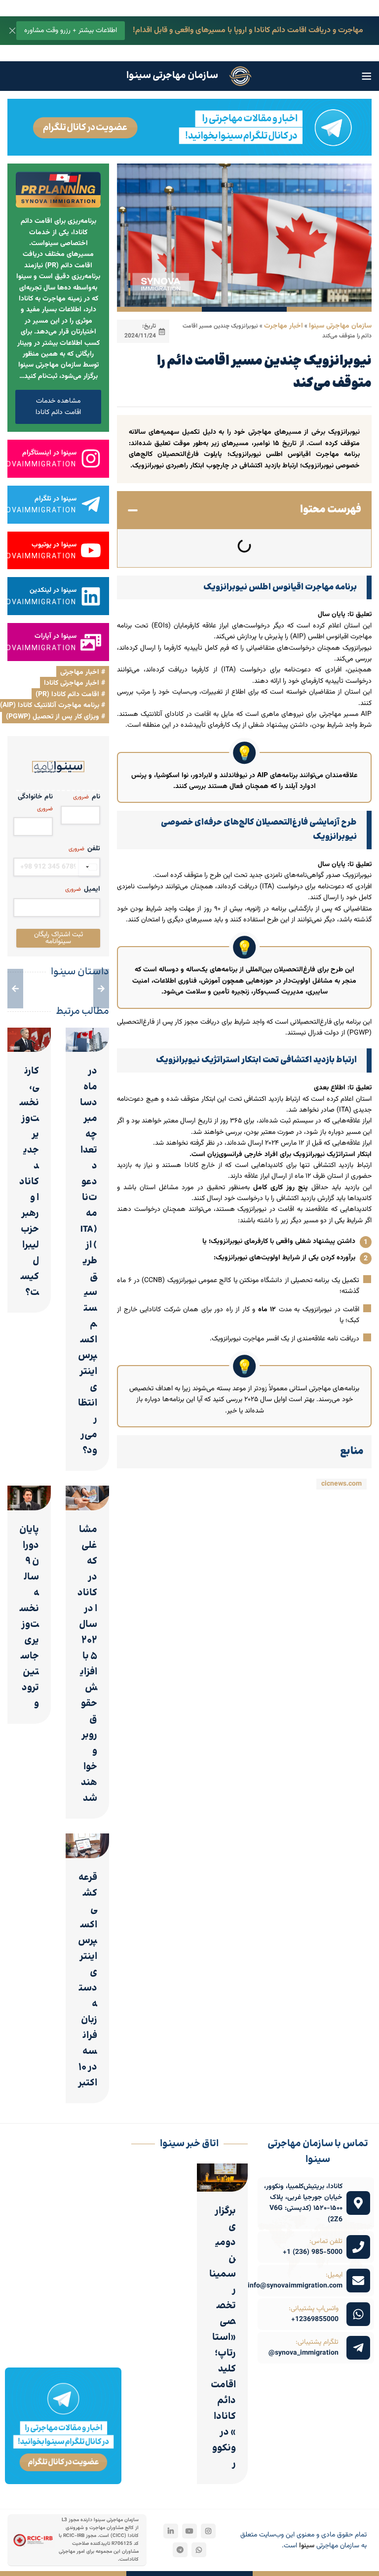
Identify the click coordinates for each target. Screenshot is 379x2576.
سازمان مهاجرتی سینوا (340, 326)
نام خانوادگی (35, 803)
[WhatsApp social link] (199, 2550)
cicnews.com (341, 1484)
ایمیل (83, 889)
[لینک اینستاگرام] (208, 2531)
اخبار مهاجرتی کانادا (72, 683)
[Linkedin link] (171, 2531)
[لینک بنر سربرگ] (204, 31)
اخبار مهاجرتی (80, 672)
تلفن (84, 849)
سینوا (307, 2546)
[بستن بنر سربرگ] (12, 31)
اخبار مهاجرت (284, 326)
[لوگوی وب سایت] (240, 77)
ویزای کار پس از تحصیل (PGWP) (53, 717)
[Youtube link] (189, 2531)
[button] (133, 510)
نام (87, 797)
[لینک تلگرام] (180, 2550)
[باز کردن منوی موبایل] (367, 76)
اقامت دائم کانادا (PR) (67, 695)
